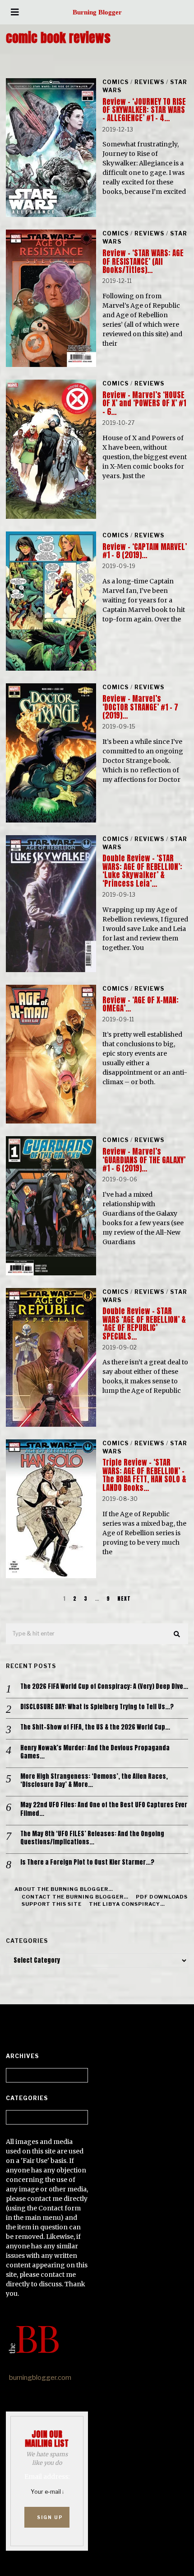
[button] (177, 1634)
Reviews (149, 82)
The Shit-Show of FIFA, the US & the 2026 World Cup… (95, 1727)
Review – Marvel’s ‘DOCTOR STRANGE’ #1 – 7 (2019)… (140, 707)
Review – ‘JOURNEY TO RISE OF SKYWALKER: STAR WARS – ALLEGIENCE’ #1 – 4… (144, 110)
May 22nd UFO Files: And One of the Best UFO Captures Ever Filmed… (104, 1809)
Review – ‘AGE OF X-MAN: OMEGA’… (141, 1004)
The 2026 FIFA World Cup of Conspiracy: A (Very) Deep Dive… (104, 1687)
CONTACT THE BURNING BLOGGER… (75, 1897)
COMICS (115, 82)
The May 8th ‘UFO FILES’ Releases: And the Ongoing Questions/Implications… (92, 1838)
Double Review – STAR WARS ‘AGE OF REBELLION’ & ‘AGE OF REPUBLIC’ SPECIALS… (144, 1323)
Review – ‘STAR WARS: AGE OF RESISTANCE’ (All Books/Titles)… (143, 261)
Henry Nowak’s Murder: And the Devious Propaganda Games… (95, 1752)
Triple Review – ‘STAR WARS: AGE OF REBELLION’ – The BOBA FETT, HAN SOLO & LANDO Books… (144, 1475)
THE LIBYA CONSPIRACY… (127, 1904)
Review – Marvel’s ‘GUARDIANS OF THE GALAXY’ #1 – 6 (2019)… (144, 1160)
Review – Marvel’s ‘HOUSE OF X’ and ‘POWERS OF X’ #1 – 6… (144, 403)
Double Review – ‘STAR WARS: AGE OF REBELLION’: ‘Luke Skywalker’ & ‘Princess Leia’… (142, 871)
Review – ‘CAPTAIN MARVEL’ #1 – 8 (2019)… (145, 551)
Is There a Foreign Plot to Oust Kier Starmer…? (87, 1862)
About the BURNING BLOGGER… (64, 1889)
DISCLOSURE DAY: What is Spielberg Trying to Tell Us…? (97, 1707)
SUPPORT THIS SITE (52, 1904)
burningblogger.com (40, 2378)
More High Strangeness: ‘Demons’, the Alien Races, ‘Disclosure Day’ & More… (94, 1781)
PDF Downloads (162, 1897)
